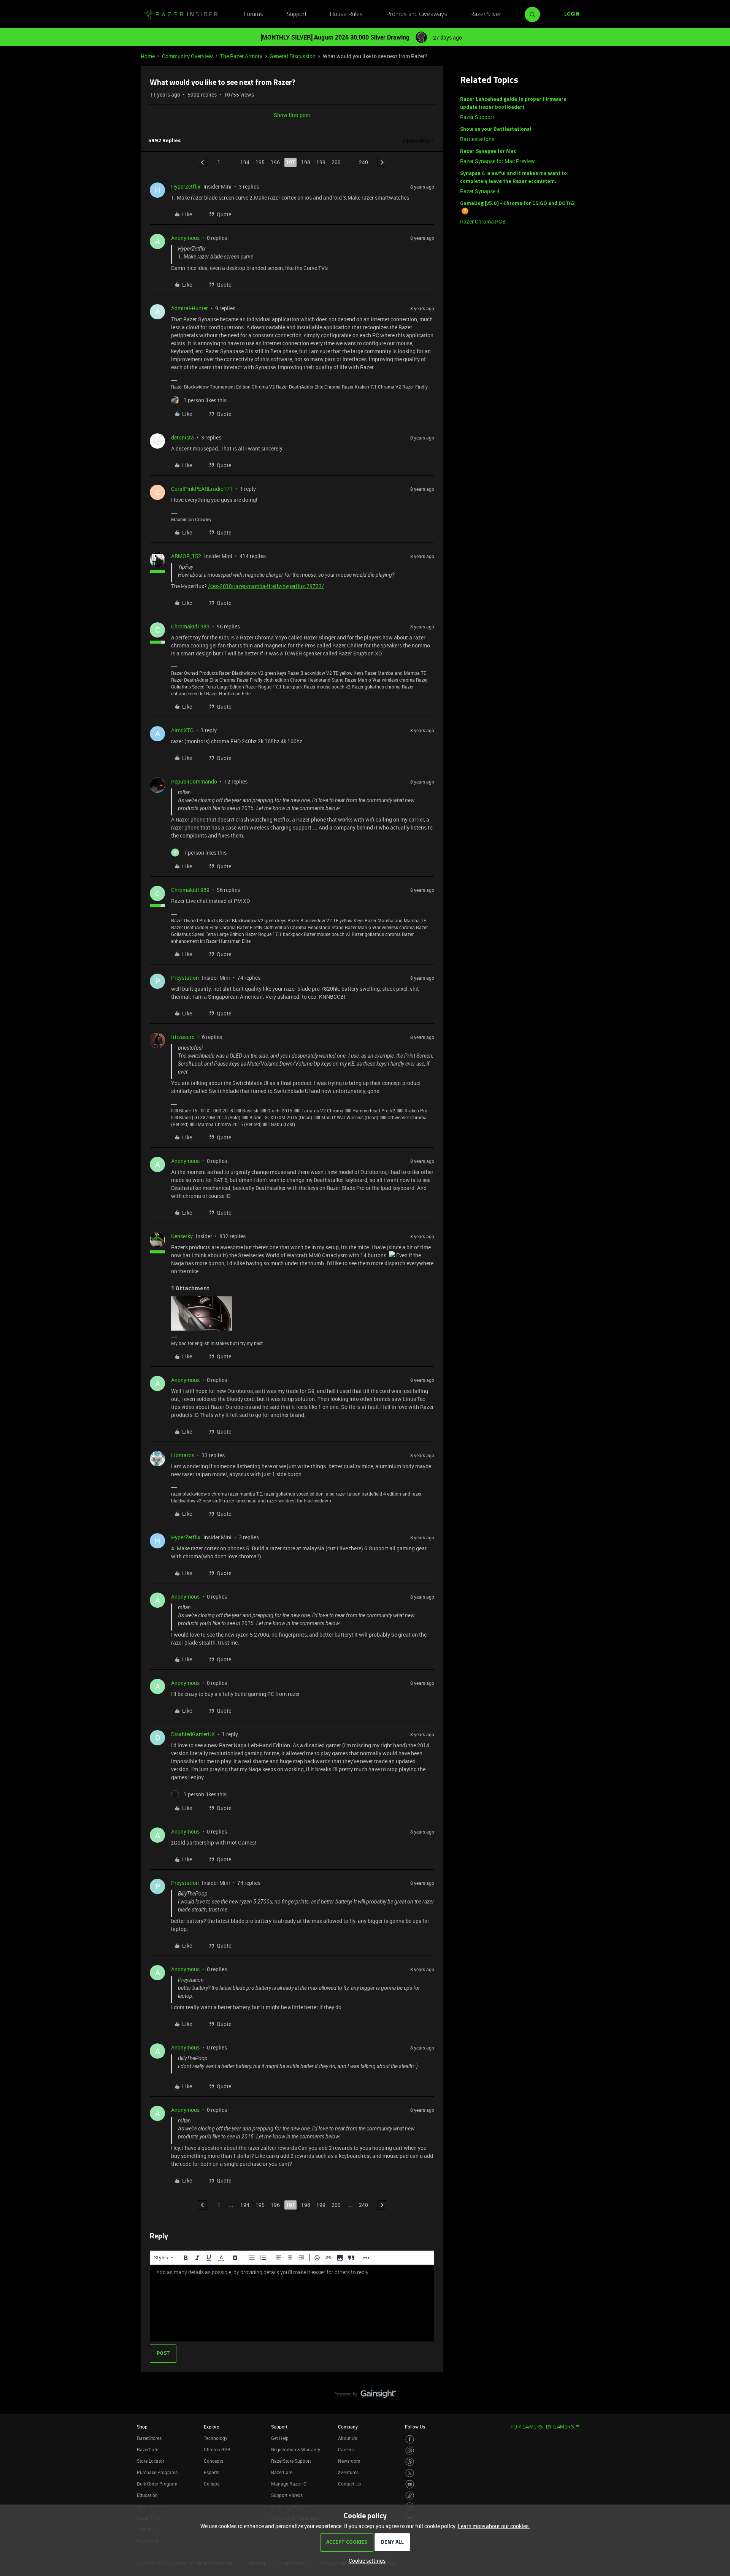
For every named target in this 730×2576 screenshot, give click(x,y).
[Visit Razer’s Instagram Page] (410, 2451)
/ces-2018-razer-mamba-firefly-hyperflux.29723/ (266, 586)
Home (148, 56)
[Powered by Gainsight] (365, 2396)
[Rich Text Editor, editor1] (292, 2303)
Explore (211, 2427)
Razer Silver (486, 14)
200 (336, 162)
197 (290, 162)
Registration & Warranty (296, 2449)
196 (275, 162)
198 (306, 162)
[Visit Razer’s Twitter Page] (410, 2473)
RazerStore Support (291, 2461)
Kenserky (182, 1236)
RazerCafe (148, 2449)
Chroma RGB (217, 2449)
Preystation (185, 978)
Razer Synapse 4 (480, 191)
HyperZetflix (186, 186)
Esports (212, 2472)
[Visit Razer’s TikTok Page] (410, 2496)
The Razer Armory (241, 56)
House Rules (346, 14)
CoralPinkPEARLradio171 (202, 489)
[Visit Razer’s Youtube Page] (410, 2484)
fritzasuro (183, 1037)
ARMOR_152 (186, 556)
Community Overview (187, 56)
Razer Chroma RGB (483, 221)
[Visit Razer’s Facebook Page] (410, 2439)
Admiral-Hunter (190, 308)
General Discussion (293, 56)
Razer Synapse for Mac (488, 151)
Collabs (212, 2484)
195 (260, 162)
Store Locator (151, 2461)
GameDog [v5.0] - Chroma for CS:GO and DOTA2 (517, 204)
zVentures (348, 2472)
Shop (142, 2427)
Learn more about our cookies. (494, 2526)
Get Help (280, 2438)
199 (321, 162)
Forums (254, 14)
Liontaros (183, 1455)
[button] (572, 14)
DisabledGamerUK (193, 1734)
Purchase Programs (157, 2472)
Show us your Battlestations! (496, 129)
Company (348, 2427)
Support (297, 14)
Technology (216, 2438)
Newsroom (349, 2461)
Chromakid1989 (190, 626)
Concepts (213, 2461)
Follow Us (415, 2427)
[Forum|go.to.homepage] (181, 14)
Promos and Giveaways (417, 14)
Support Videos (287, 2495)
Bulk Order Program (157, 2484)
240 (363, 162)
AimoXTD (182, 730)
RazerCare (282, 2472)
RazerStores (149, 2438)
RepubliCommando (194, 781)
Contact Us (349, 2484)
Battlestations (477, 139)
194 (245, 162)
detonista (182, 437)
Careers (346, 2449)
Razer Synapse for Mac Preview (498, 161)
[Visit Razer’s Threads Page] (410, 2462)
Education (147, 2495)
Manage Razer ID (289, 2484)
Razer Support (477, 117)
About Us (348, 2438)
